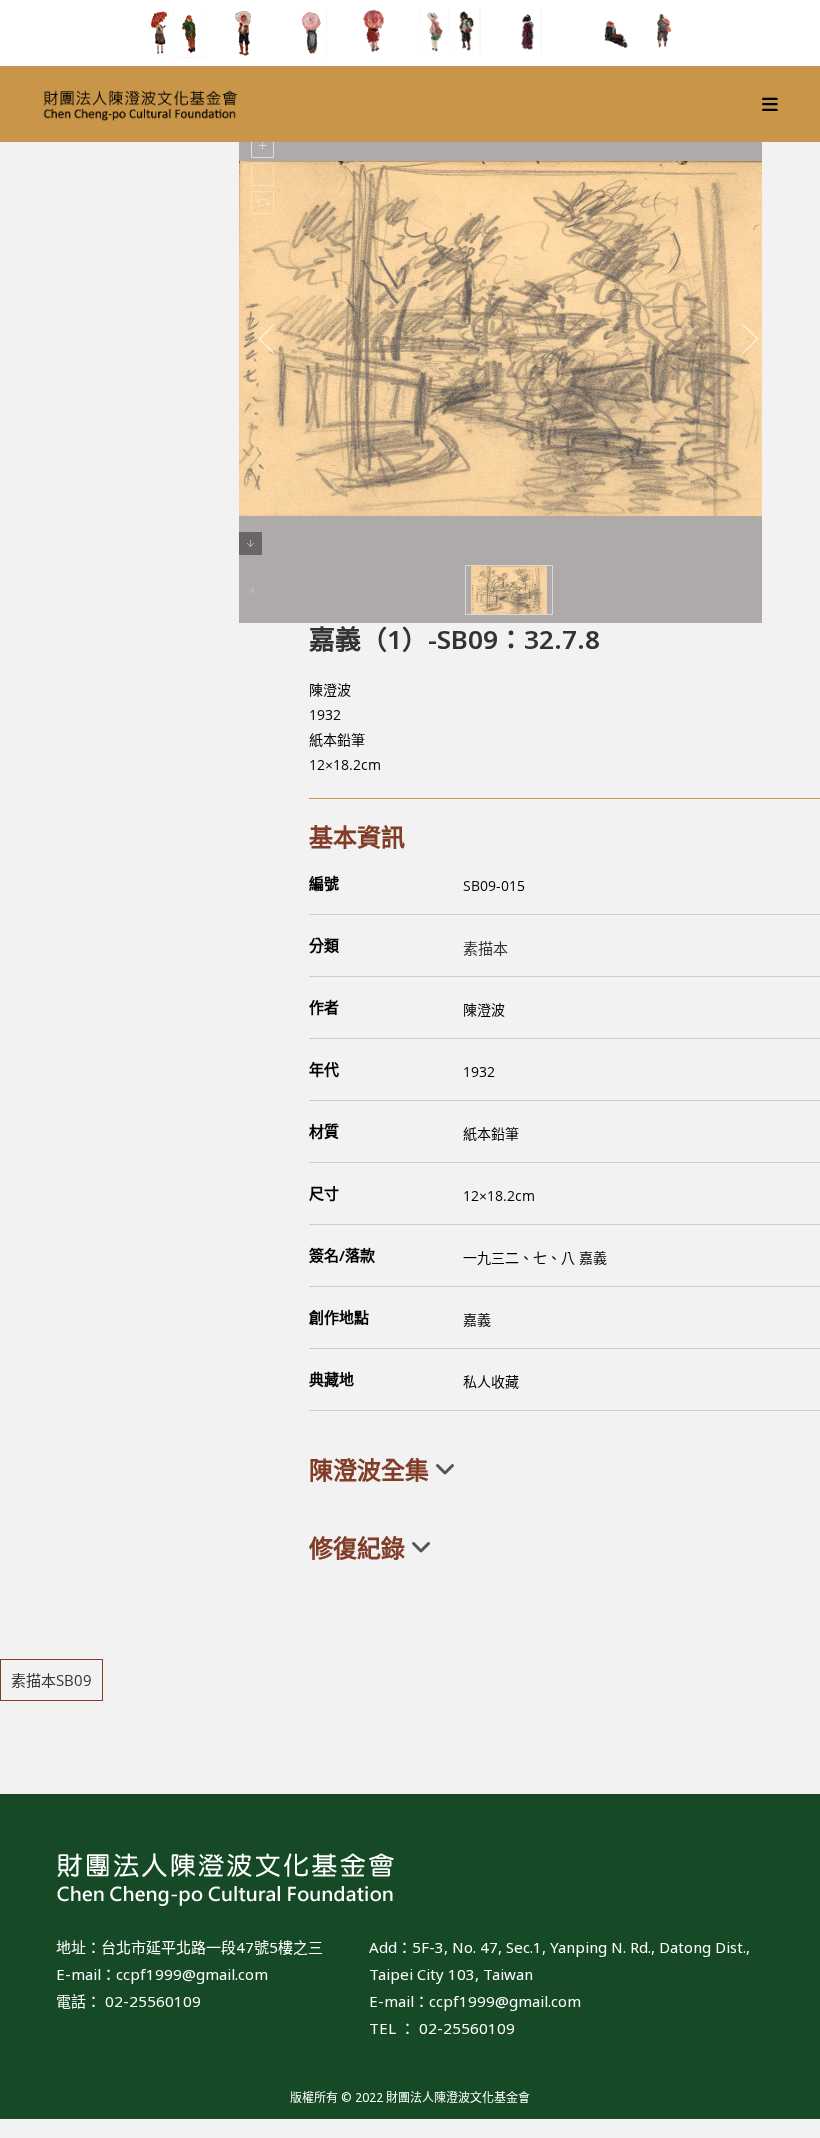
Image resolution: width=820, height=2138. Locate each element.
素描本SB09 (51, 1680)
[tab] (564, 1470)
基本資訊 (357, 836)
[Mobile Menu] (770, 104)
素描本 (485, 948)
